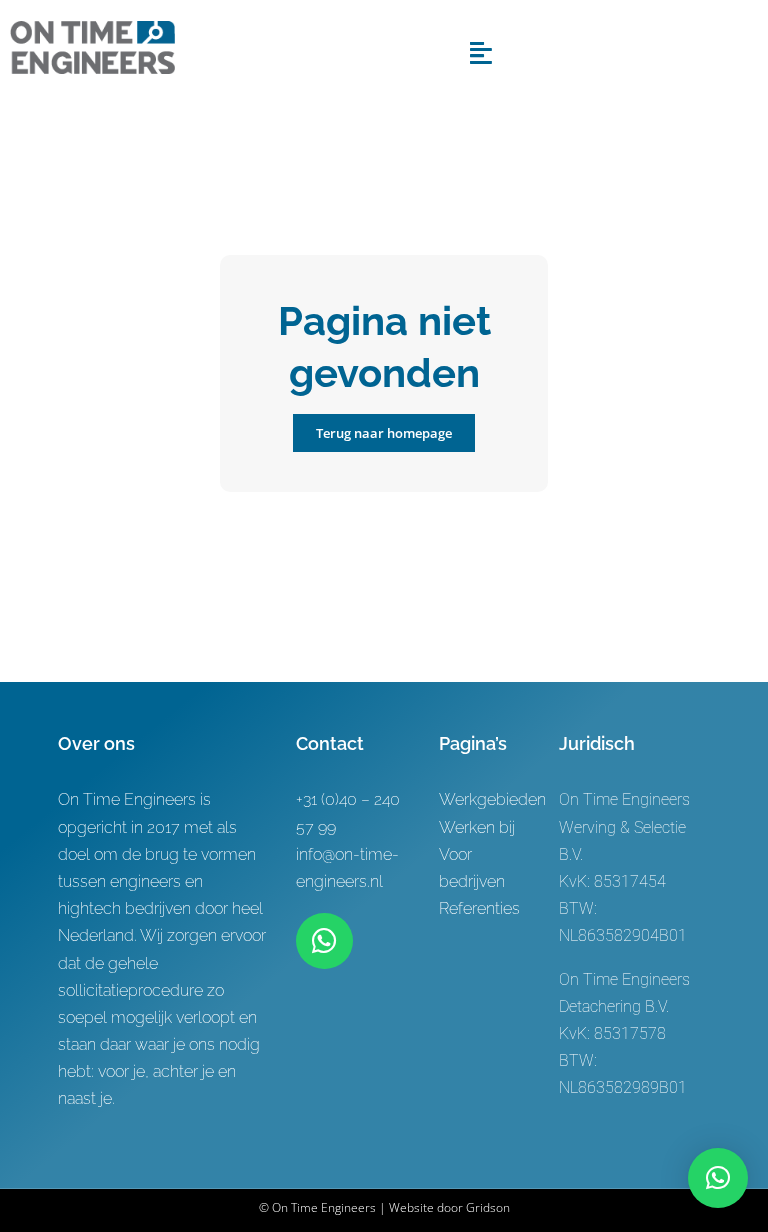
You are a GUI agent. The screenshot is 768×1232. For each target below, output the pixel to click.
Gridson (488, 1207)
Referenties (479, 908)
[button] (718, 1178)
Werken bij (477, 827)
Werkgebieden (492, 799)
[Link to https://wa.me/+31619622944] (324, 941)
